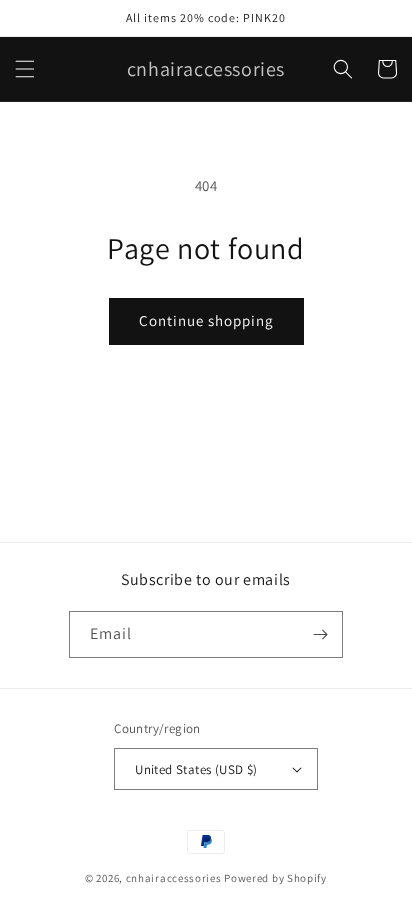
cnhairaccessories (174, 878)
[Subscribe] (320, 634)
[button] (25, 69)
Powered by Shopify (275, 878)
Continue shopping (206, 320)
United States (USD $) (196, 769)
